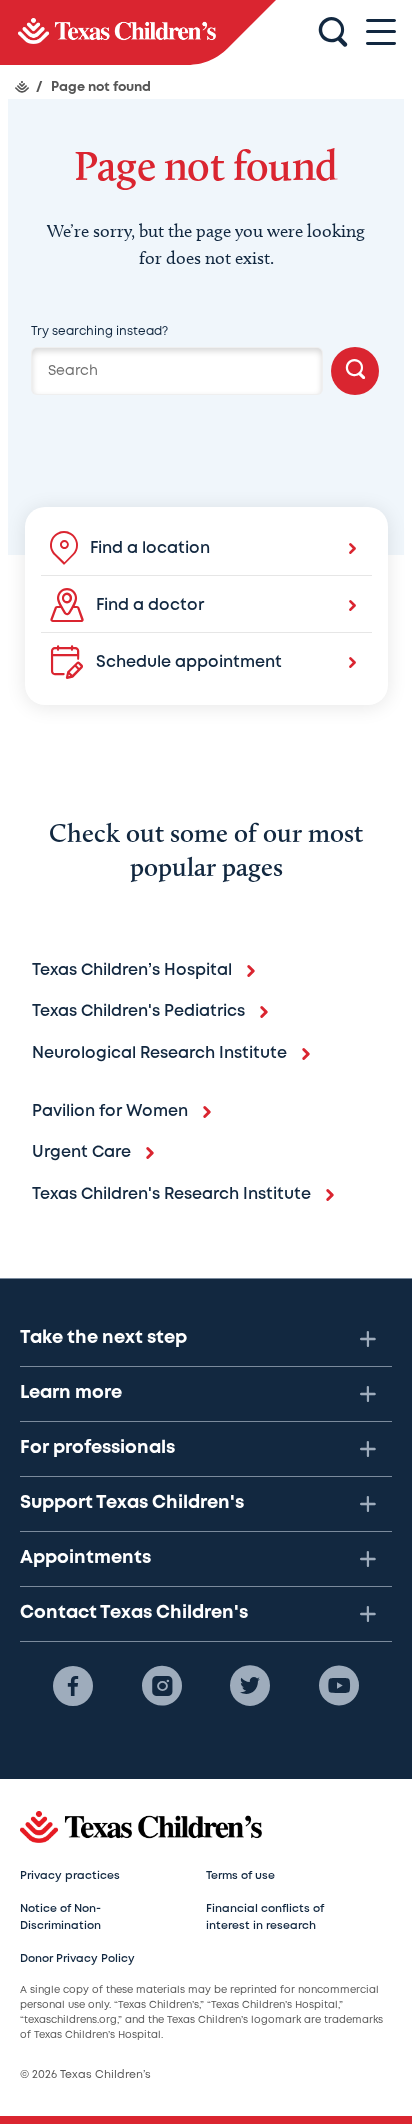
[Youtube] (339, 1686)
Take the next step (103, 1338)
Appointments (85, 1558)
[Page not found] (138, 32)
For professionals (97, 1448)
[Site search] (333, 33)
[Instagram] (162, 1686)
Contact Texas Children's (134, 1613)
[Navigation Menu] (381, 32)
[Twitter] (250, 1686)
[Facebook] (73, 1686)
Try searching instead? (99, 331)
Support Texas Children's (132, 1503)
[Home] (22, 87)
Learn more (71, 1393)
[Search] (355, 371)
